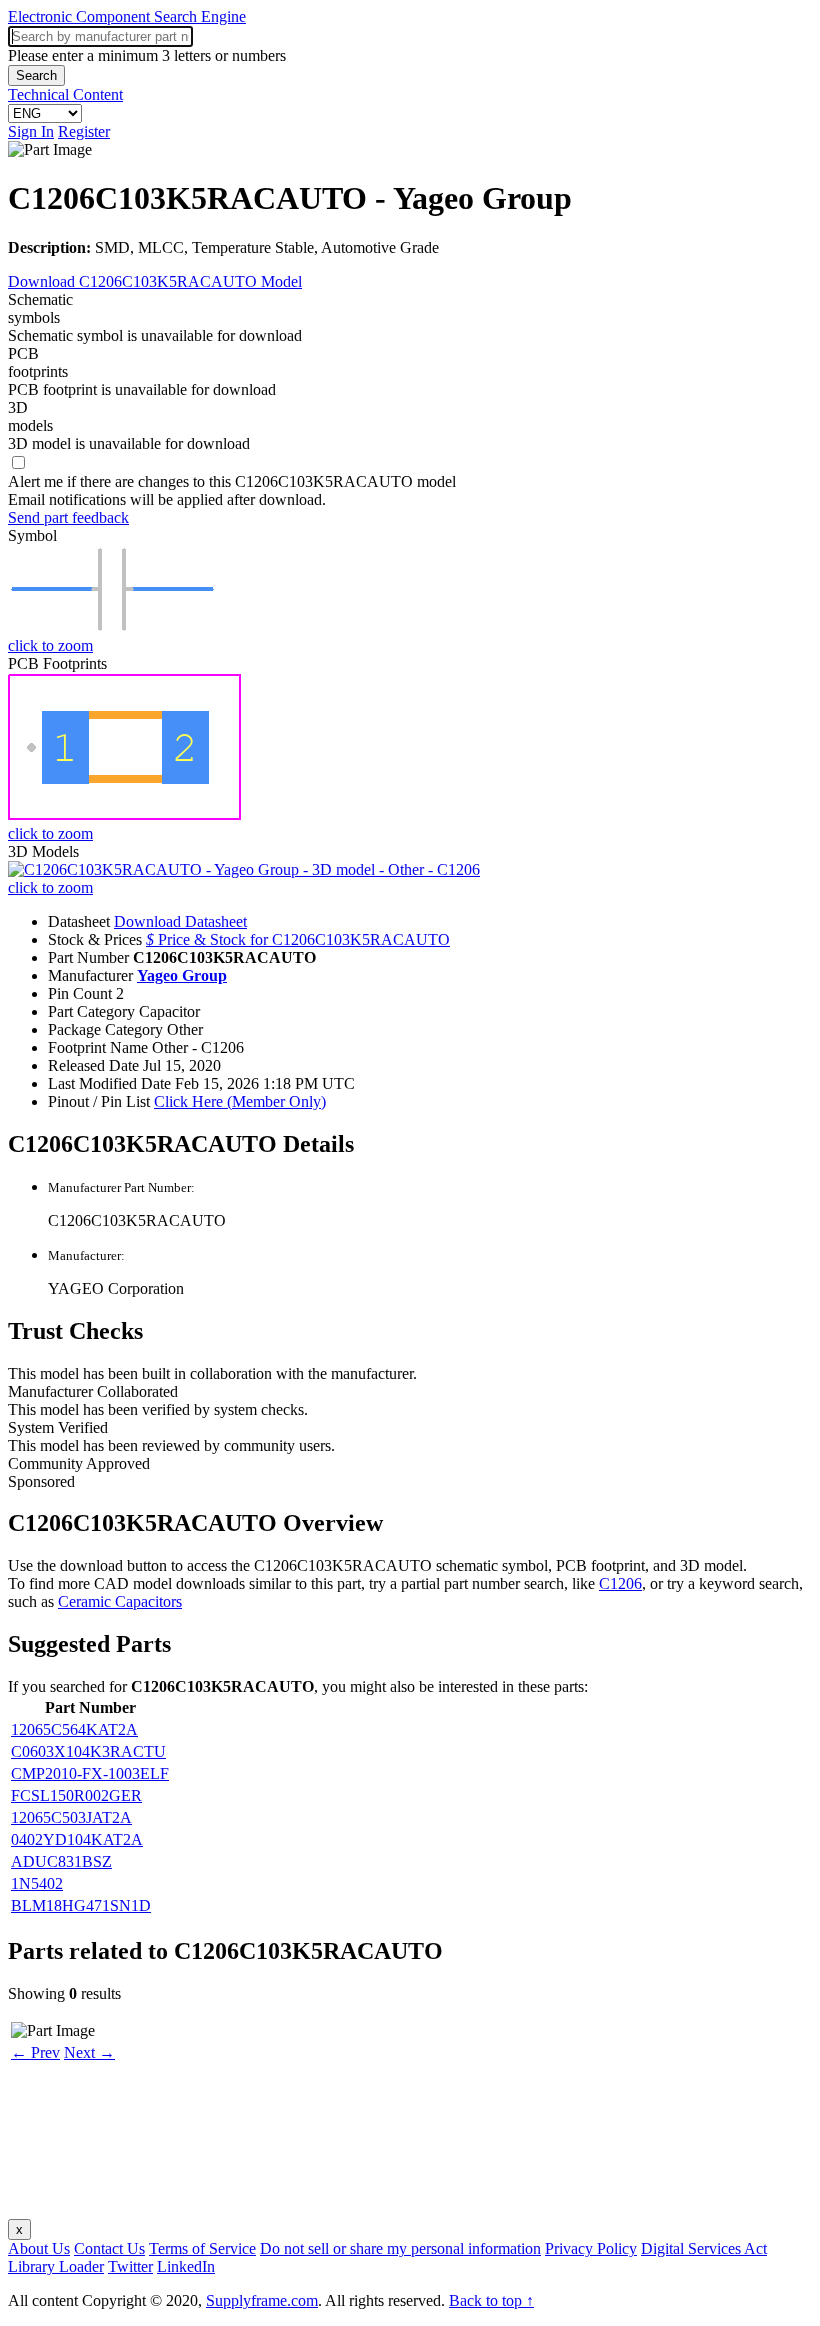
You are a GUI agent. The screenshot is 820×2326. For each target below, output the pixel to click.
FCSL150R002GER (76, 1795)
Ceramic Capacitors (120, 1601)
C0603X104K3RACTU (88, 1751)
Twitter (130, 2266)
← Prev (35, 2052)
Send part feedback (68, 517)
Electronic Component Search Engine (127, 16)
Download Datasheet (180, 921)
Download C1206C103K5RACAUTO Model (155, 281)
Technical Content (65, 94)
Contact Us (109, 2248)
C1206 (620, 1583)
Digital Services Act (704, 2248)
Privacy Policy (591, 2248)
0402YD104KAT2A (77, 1839)
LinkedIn (186, 2266)
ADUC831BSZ (61, 1861)
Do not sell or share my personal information (400, 2248)
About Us (39, 2248)
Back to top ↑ (491, 2300)
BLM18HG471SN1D (81, 1905)
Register (84, 131)
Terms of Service (202, 2248)
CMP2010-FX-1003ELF (90, 1773)
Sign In (31, 131)
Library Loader (56, 2266)
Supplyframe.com (262, 2300)
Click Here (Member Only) (240, 1101)
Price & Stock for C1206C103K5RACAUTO (298, 939)
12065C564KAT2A (74, 1729)
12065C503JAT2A (71, 1817)
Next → (89, 2052)
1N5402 (37, 1883)
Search (36, 75)
